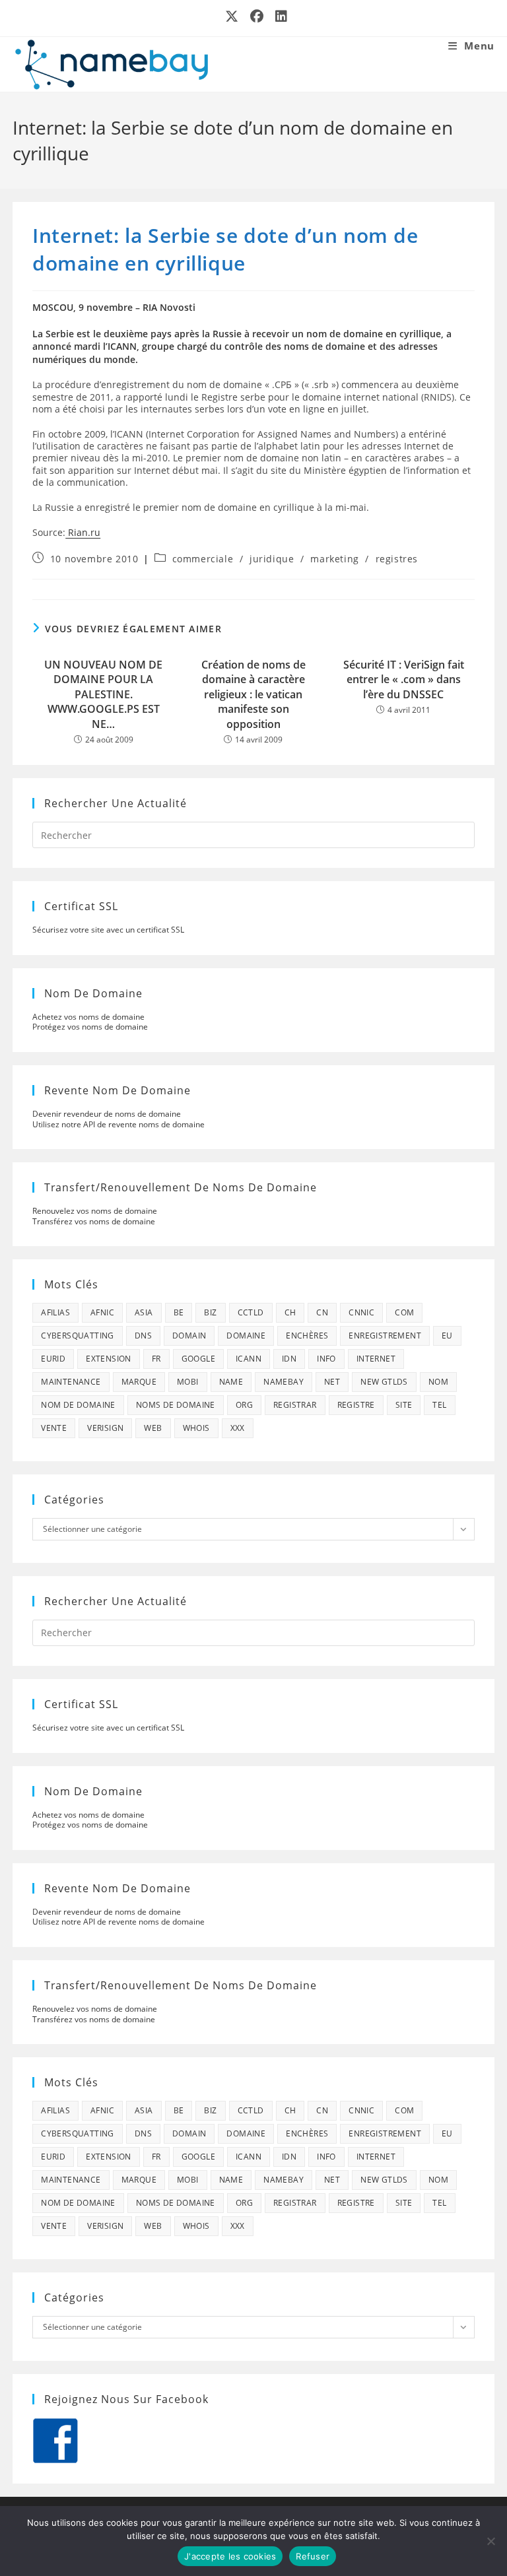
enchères (307, 1336)
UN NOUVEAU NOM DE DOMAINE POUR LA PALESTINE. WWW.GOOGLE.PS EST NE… (103, 694)
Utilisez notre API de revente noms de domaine (118, 1124)
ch (290, 1312)
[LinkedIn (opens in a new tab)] (279, 17)
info (326, 1359)
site (404, 1405)
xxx (238, 1428)
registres (397, 559)
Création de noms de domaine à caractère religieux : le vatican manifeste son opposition (253, 694)
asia (144, 1312)
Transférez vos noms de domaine (94, 1221)
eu (447, 1336)
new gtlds (384, 1382)
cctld (251, 1312)
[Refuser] (490, 2541)
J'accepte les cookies (230, 2556)
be (179, 1312)
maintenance (71, 1382)
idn (289, 1359)
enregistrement (385, 1336)
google (198, 1359)
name (231, 1382)
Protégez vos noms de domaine (90, 1027)
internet (376, 1359)
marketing (334, 559)
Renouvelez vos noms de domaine (95, 1211)
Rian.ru (83, 532)
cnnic (361, 1312)
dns (143, 1336)
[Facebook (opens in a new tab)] (257, 17)
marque (139, 1382)
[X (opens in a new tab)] (232, 17)
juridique (272, 559)
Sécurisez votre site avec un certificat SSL (108, 930)
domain (189, 1336)
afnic (102, 1312)
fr (156, 1359)
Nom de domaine (78, 1405)
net (332, 1382)
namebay (284, 1382)
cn (322, 1312)
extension (109, 1359)
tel (439, 1405)
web (153, 1428)
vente (54, 1428)
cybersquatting (78, 1336)
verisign (105, 1428)
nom (438, 1382)
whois (196, 1428)
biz (210, 1312)
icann (249, 1359)
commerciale (203, 559)
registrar (295, 1405)
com (404, 1312)
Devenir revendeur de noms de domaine (107, 1114)
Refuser (313, 2556)
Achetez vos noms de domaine (88, 1017)
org (244, 1405)
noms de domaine (176, 1405)
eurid (53, 1359)
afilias (55, 1312)
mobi (188, 1382)
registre (356, 1405)
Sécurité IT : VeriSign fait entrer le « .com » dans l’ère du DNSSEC (404, 679)
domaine (246, 1336)
